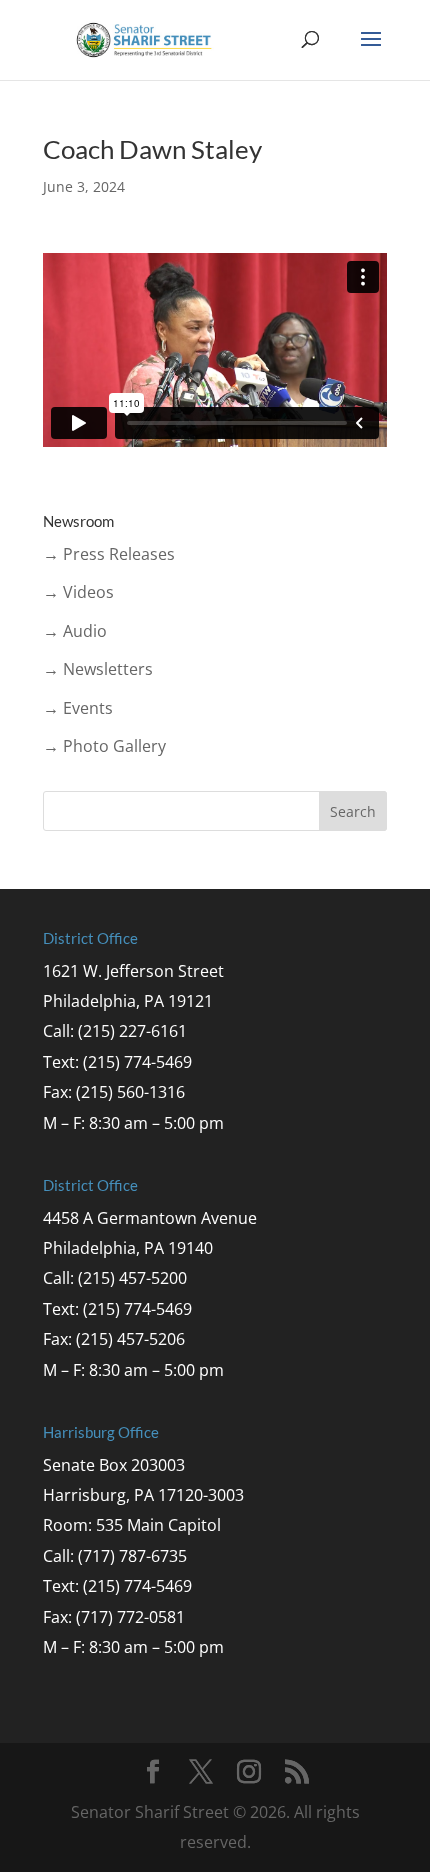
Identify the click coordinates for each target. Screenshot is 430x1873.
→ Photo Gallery (104, 746)
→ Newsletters (98, 669)
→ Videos (78, 592)
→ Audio (75, 631)
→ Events (78, 708)
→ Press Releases (109, 554)
